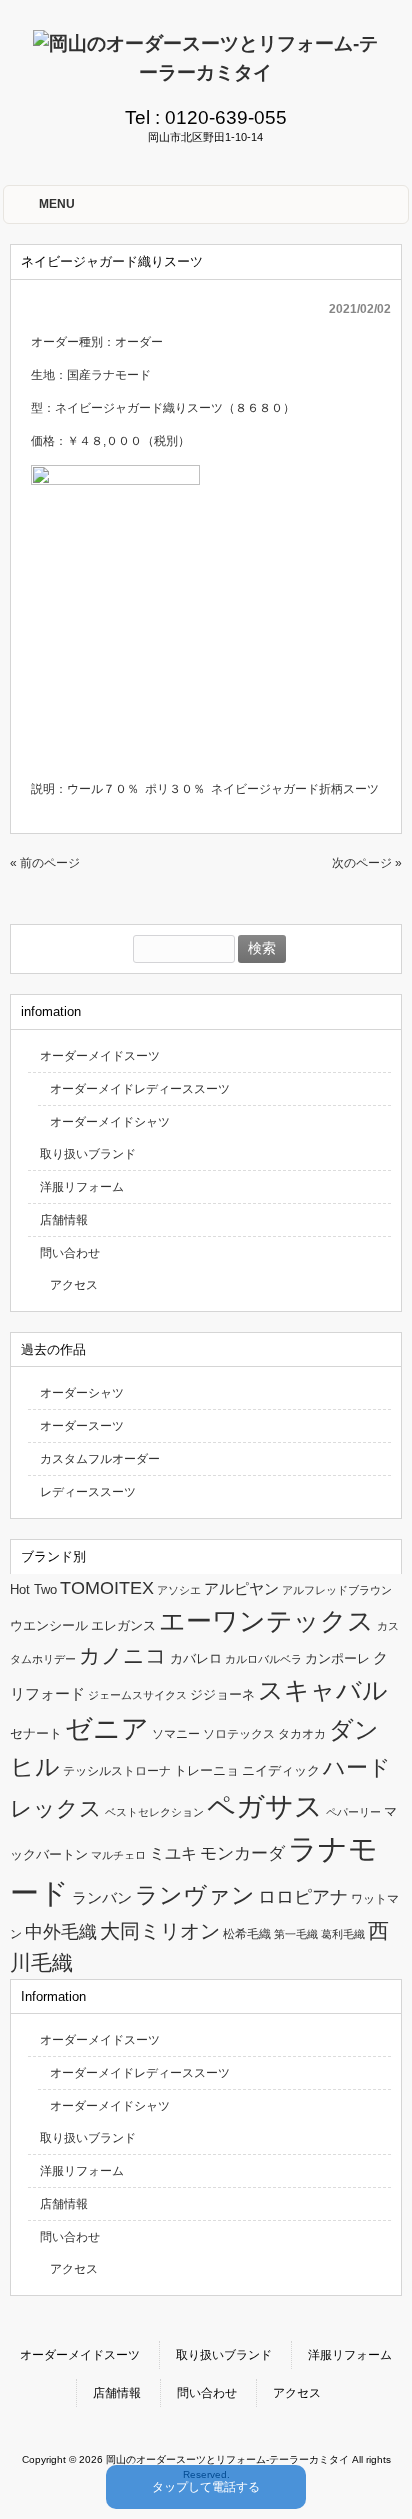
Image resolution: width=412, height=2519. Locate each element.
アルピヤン (241, 1589)
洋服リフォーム (82, 1187)
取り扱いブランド (88, 1154)
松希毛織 (247, 1934)
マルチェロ (118, 1855)
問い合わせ (70, 1253)
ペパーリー (353, 1812)
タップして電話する (206, 2487)
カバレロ (196, 1658)
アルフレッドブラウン (337, 1590)
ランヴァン (195, 1895)
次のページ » (367, 863)
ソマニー (176, 1734)
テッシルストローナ (117, 1771)
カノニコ (123, 1656)
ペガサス (265, 1806)
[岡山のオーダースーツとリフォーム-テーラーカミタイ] (206, 72)
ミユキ (173, 1853)
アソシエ (179, 1590)
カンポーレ (337, 1658)
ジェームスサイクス (137, 1695)
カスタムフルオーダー (100, 1459)
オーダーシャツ (82, 1393)
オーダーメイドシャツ (110, 1122)
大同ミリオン (160, 1931)
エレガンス (123, 1625)
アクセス (74, 1285)
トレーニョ (206, 1770)
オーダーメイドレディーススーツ (140, 1089)
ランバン (102, 1897)
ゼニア (107, 1729)
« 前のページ (45, 863)
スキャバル (323, 1690)
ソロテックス (239, 1734)
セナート (36, 1733)
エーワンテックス (266, 1621)
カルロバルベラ (263, 1659)
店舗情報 (64, 1220)
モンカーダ (242, 1853)
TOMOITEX (107, 1587)
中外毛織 (61, 1931)
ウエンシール (49, 1625)
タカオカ (302, 1734)
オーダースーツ (82, 1426)
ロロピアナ (303, 1897)
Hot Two (33, 1589)
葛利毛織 (343, 1934)
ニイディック (281, 1770)
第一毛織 (296, 1934)
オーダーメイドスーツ (100, 1056)
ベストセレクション (154, 1812)
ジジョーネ (222, 1694)
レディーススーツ (88, 1492)
